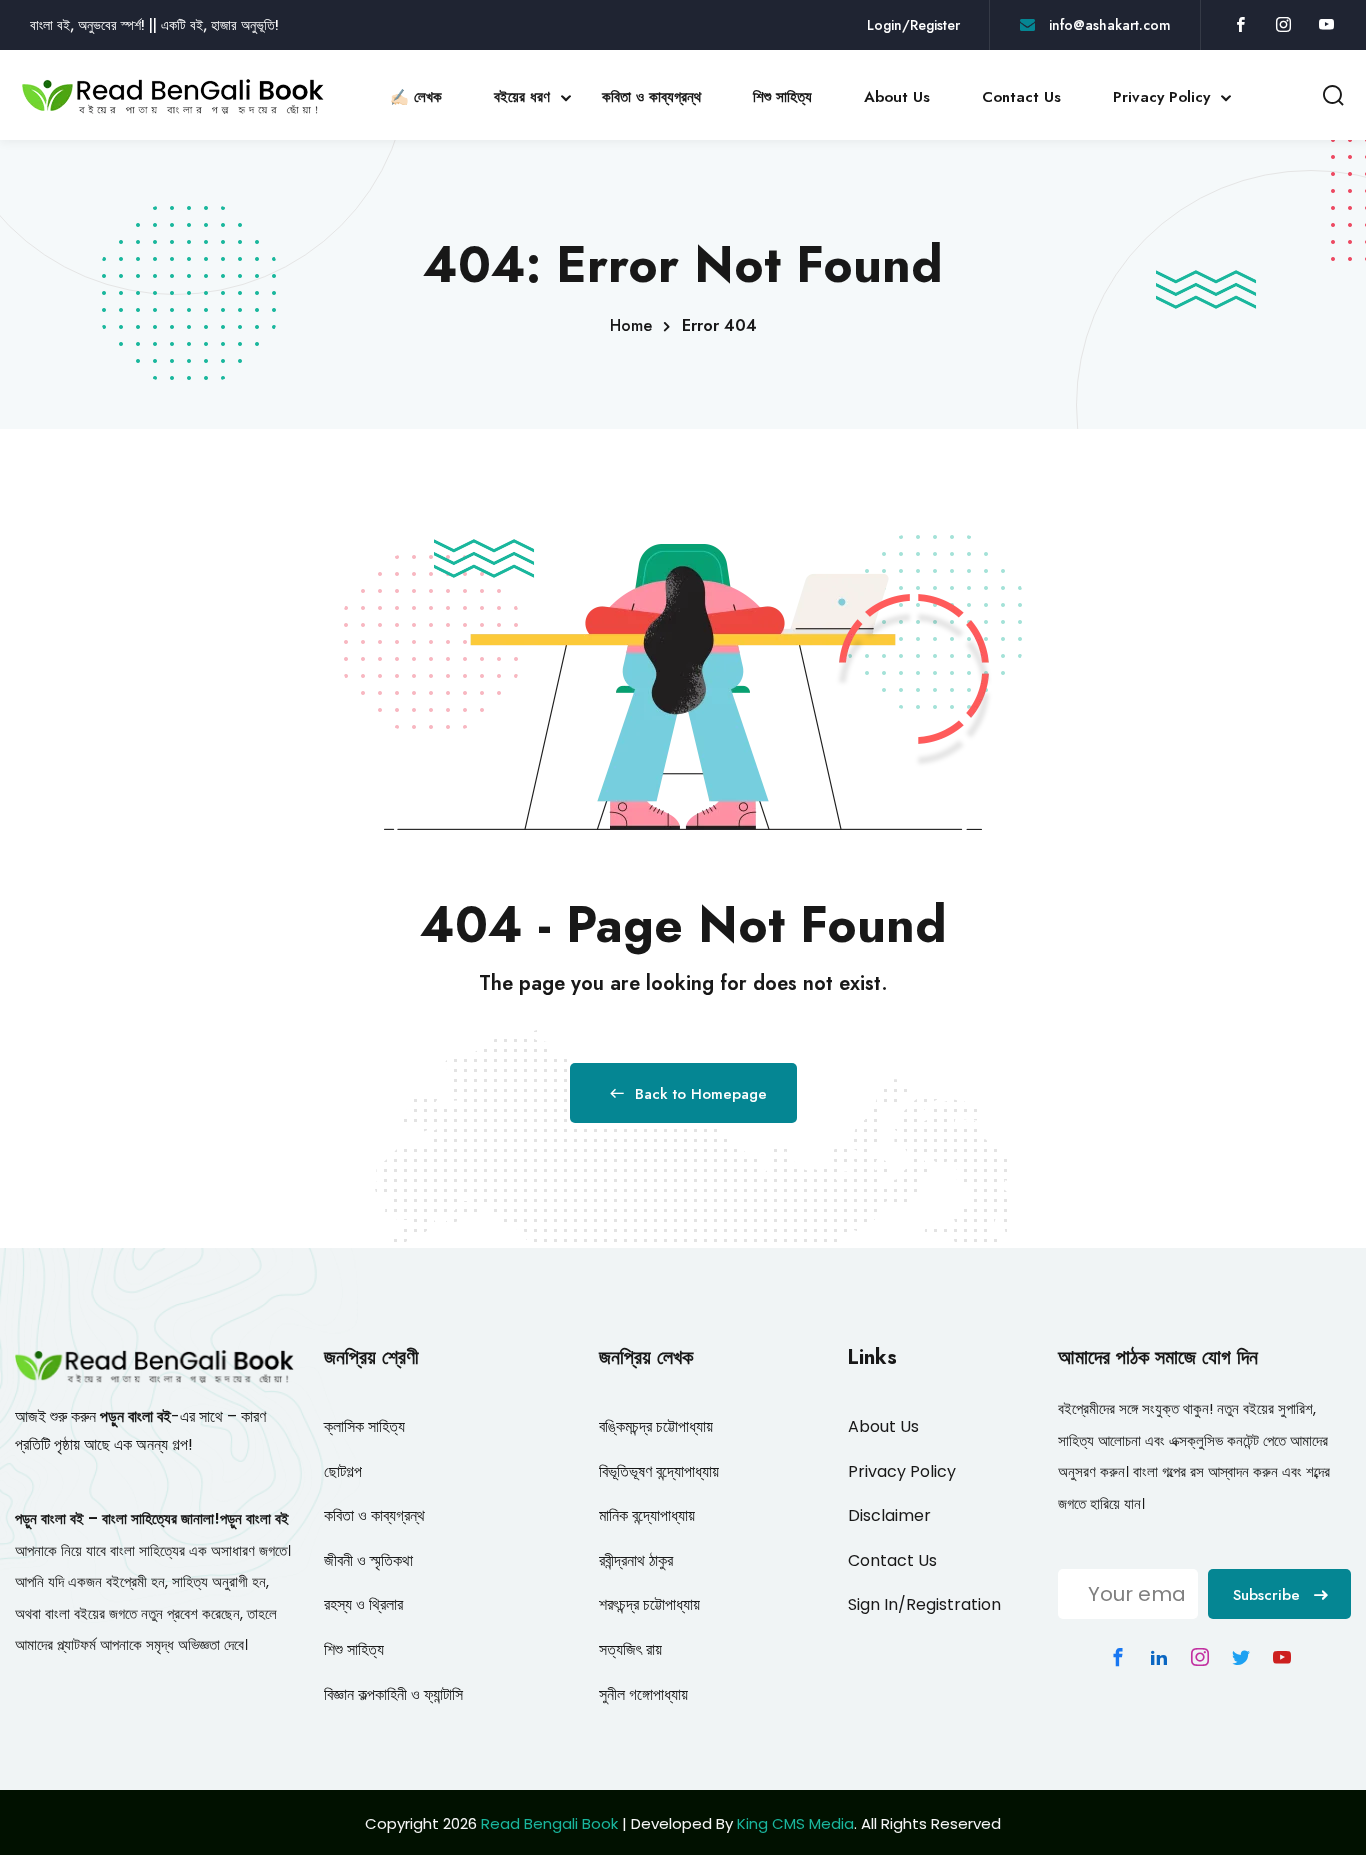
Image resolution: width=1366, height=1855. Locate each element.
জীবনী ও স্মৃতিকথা (368, 1560)
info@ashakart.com (1108, 25)
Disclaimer (889, 1515)
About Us (897, 97)
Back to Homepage (701, 1094)
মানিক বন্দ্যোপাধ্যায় (647, 1515)
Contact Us (1021, 97)
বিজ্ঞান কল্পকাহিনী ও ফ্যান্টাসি (393, 1694)
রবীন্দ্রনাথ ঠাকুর (636, 1560)
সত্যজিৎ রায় (630, 1649)
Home (631, 325)
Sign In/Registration (924, 1604)
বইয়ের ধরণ (522, 97)
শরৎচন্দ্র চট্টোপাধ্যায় (649, 1604)
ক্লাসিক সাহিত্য (364, 1426)
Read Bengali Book (549, 1823)
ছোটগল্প (343, 1471)
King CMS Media (795, 1823)
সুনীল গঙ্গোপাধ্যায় (643, 1694)
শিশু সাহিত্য (782, 97)
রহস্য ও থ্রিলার (363, 1604)
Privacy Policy (1161, 97)
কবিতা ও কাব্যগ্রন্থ (651, 97)
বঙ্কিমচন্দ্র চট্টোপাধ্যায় (656, 1426)
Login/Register (913, 25)
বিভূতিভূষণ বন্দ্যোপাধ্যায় (659, 1471)
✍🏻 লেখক (416, 97)
